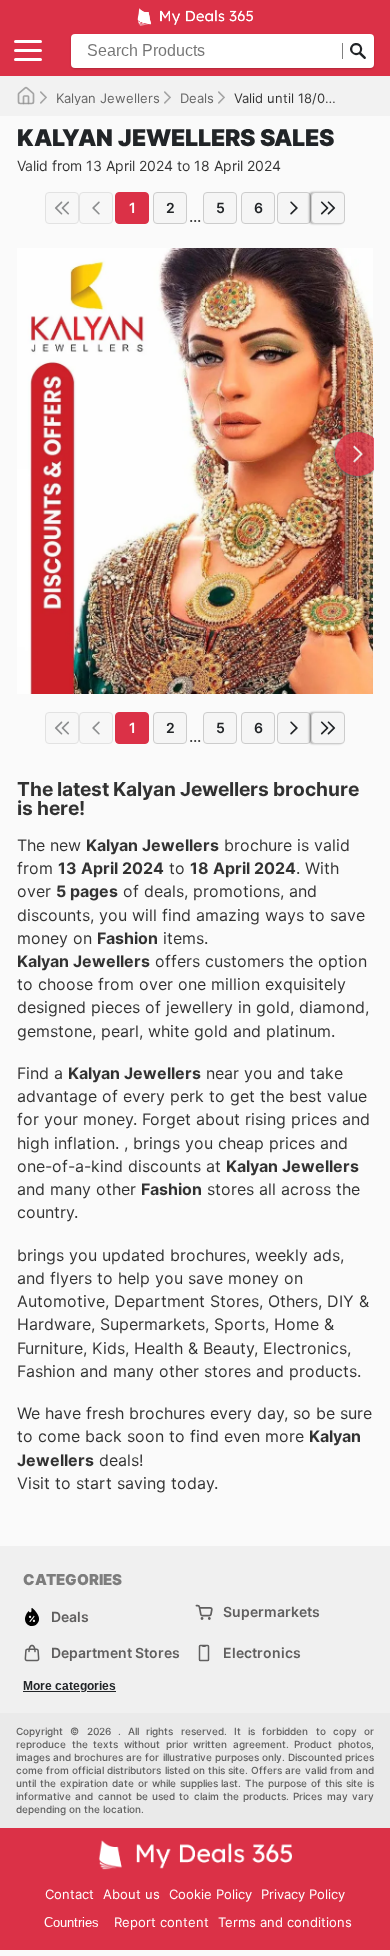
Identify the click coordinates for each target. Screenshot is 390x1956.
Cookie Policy (210, 1894)
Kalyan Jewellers (108, 98)
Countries (71, 1922)
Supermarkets (271, 1611)
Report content (161, 1922)
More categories (69, 1686)
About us (131, 1894)
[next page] (294, 208)
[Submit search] (358, 51)
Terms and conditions (285, 1922)
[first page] (62, 208)
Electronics (262, 1652)
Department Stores (115, 1652)
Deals (197, 98)
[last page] (328, 208)
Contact (69, 1894)
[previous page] (96, 208)
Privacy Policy (303, 1894)
